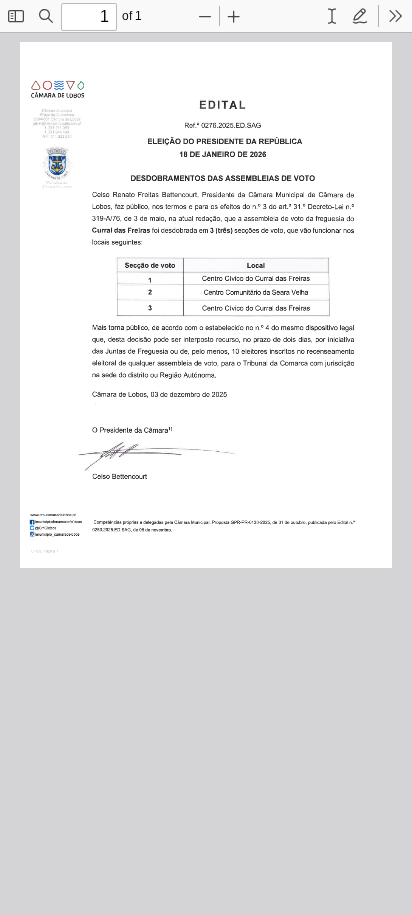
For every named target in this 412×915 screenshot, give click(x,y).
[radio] (304, 16)
